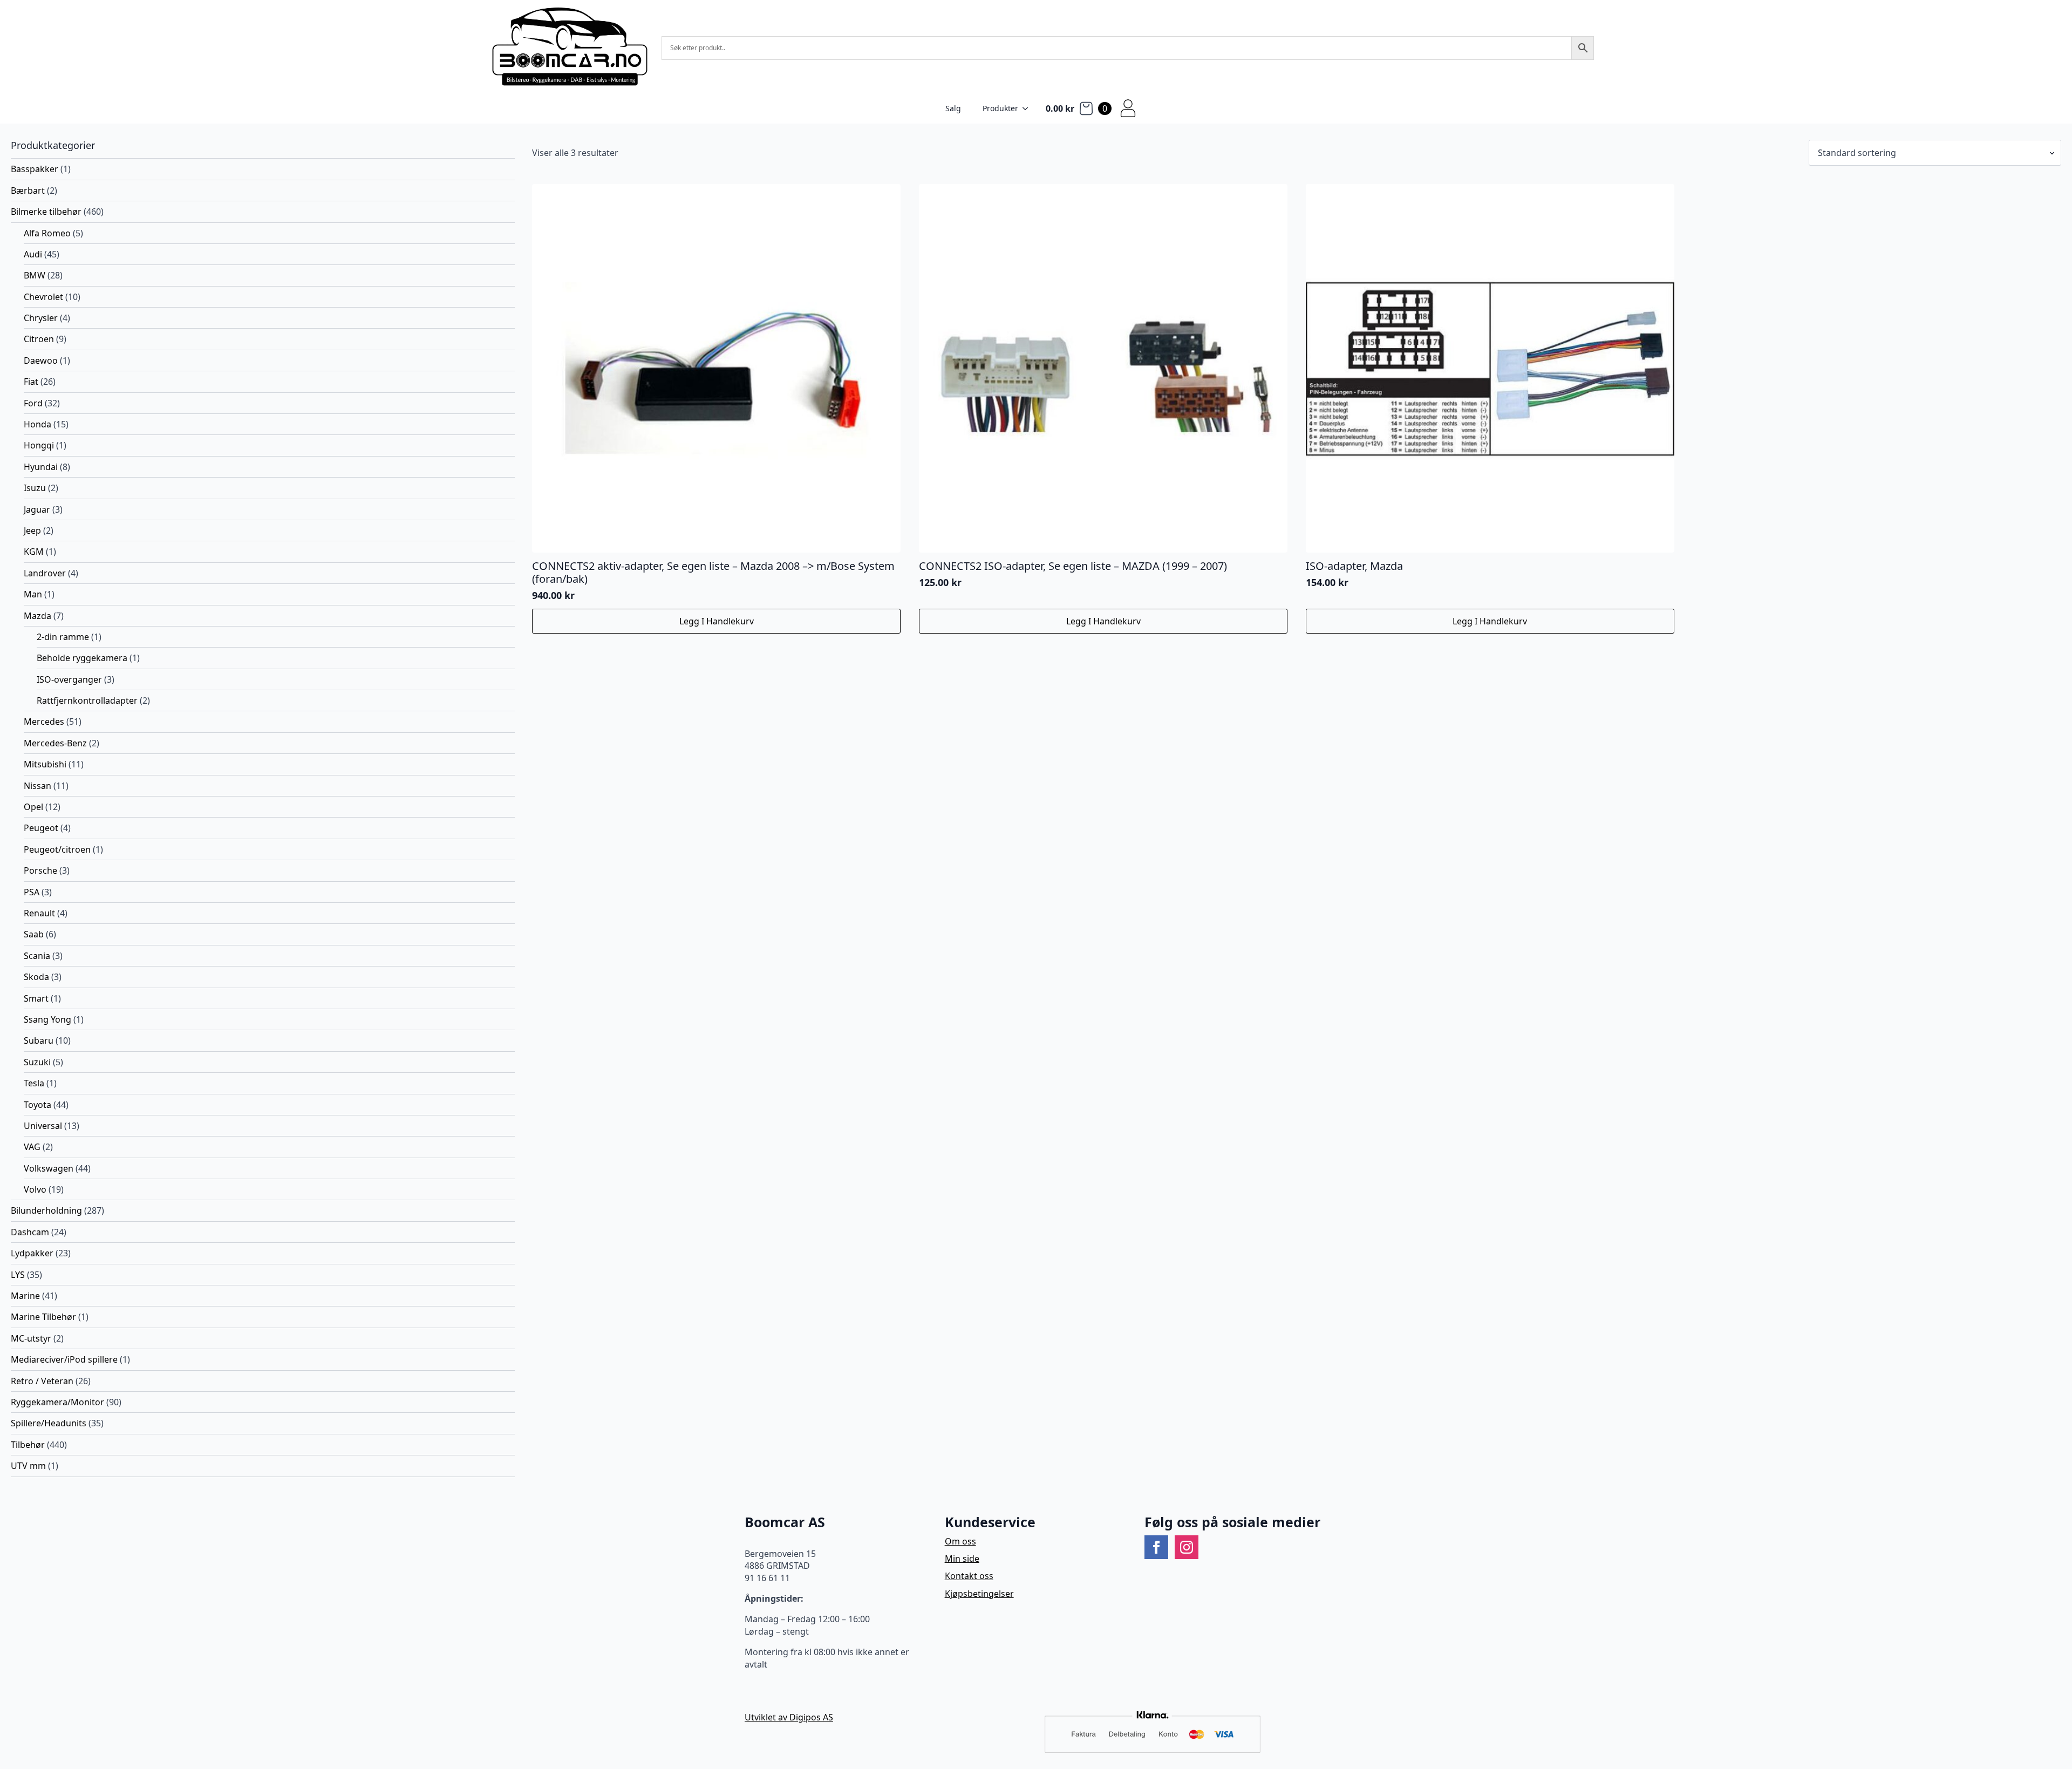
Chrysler (41, 318)
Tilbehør (28, 1445)
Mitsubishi (45, 764)
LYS (18, 1275)
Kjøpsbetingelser (979, 1594)
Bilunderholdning (46, 1210)
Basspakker (35, 169)
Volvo (35, 1189)
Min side (962, 1559)
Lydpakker (32, 1253)
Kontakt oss (969, 1576)
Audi (33, 254)
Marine (25, 1296)
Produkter (1000, 108)
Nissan (38, 786)
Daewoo (41, 360)
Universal (43, 1126)
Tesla (34, 1083)
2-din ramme (63, 637)
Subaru (39, 1040)
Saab (34, 934)
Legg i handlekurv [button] (717, 621)
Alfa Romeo (47, 233)
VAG (32, 1147)
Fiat (31, 382)
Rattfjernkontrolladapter (87, 700)
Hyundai (41, 467)
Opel (33, 807)
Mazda (38, 616)
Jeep (32, 530)
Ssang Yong (47, 1019)
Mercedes (44, 722)
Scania (37, 956)
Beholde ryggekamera (82, 658)
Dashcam (30, 1232)
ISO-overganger (69, 679)
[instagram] (1187, 1547)
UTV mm (28, 1466)
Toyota (38, 1105)
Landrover (45, 573)
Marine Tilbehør (43, 1317)
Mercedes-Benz (55, 743)
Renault (39, 913)
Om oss (960, 1541)
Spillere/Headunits (49, 1423)
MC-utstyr (31, 1338)
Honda (38, 424)
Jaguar (37, 509)
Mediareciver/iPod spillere (64, 1359)
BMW (35, 275)
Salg (953, 108)
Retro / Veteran (42, 1381)
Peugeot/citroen (57, 849)
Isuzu (35, 488)
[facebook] (1156, 1547)
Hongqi (39, 445)
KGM (34, 552)
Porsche (40, 870)
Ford (33, 403)
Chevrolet (43, 297)
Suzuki (37, 1062)
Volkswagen (49, 1168)
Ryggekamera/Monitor (57, 1402)
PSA (32, 892)
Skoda (36, 977)
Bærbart (28, 190)
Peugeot (41, 828)
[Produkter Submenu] (1028, 108)
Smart (36, 998)
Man (33, 594)
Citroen (39, 339)
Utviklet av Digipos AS (789, 1717)
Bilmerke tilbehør (46, 212)
